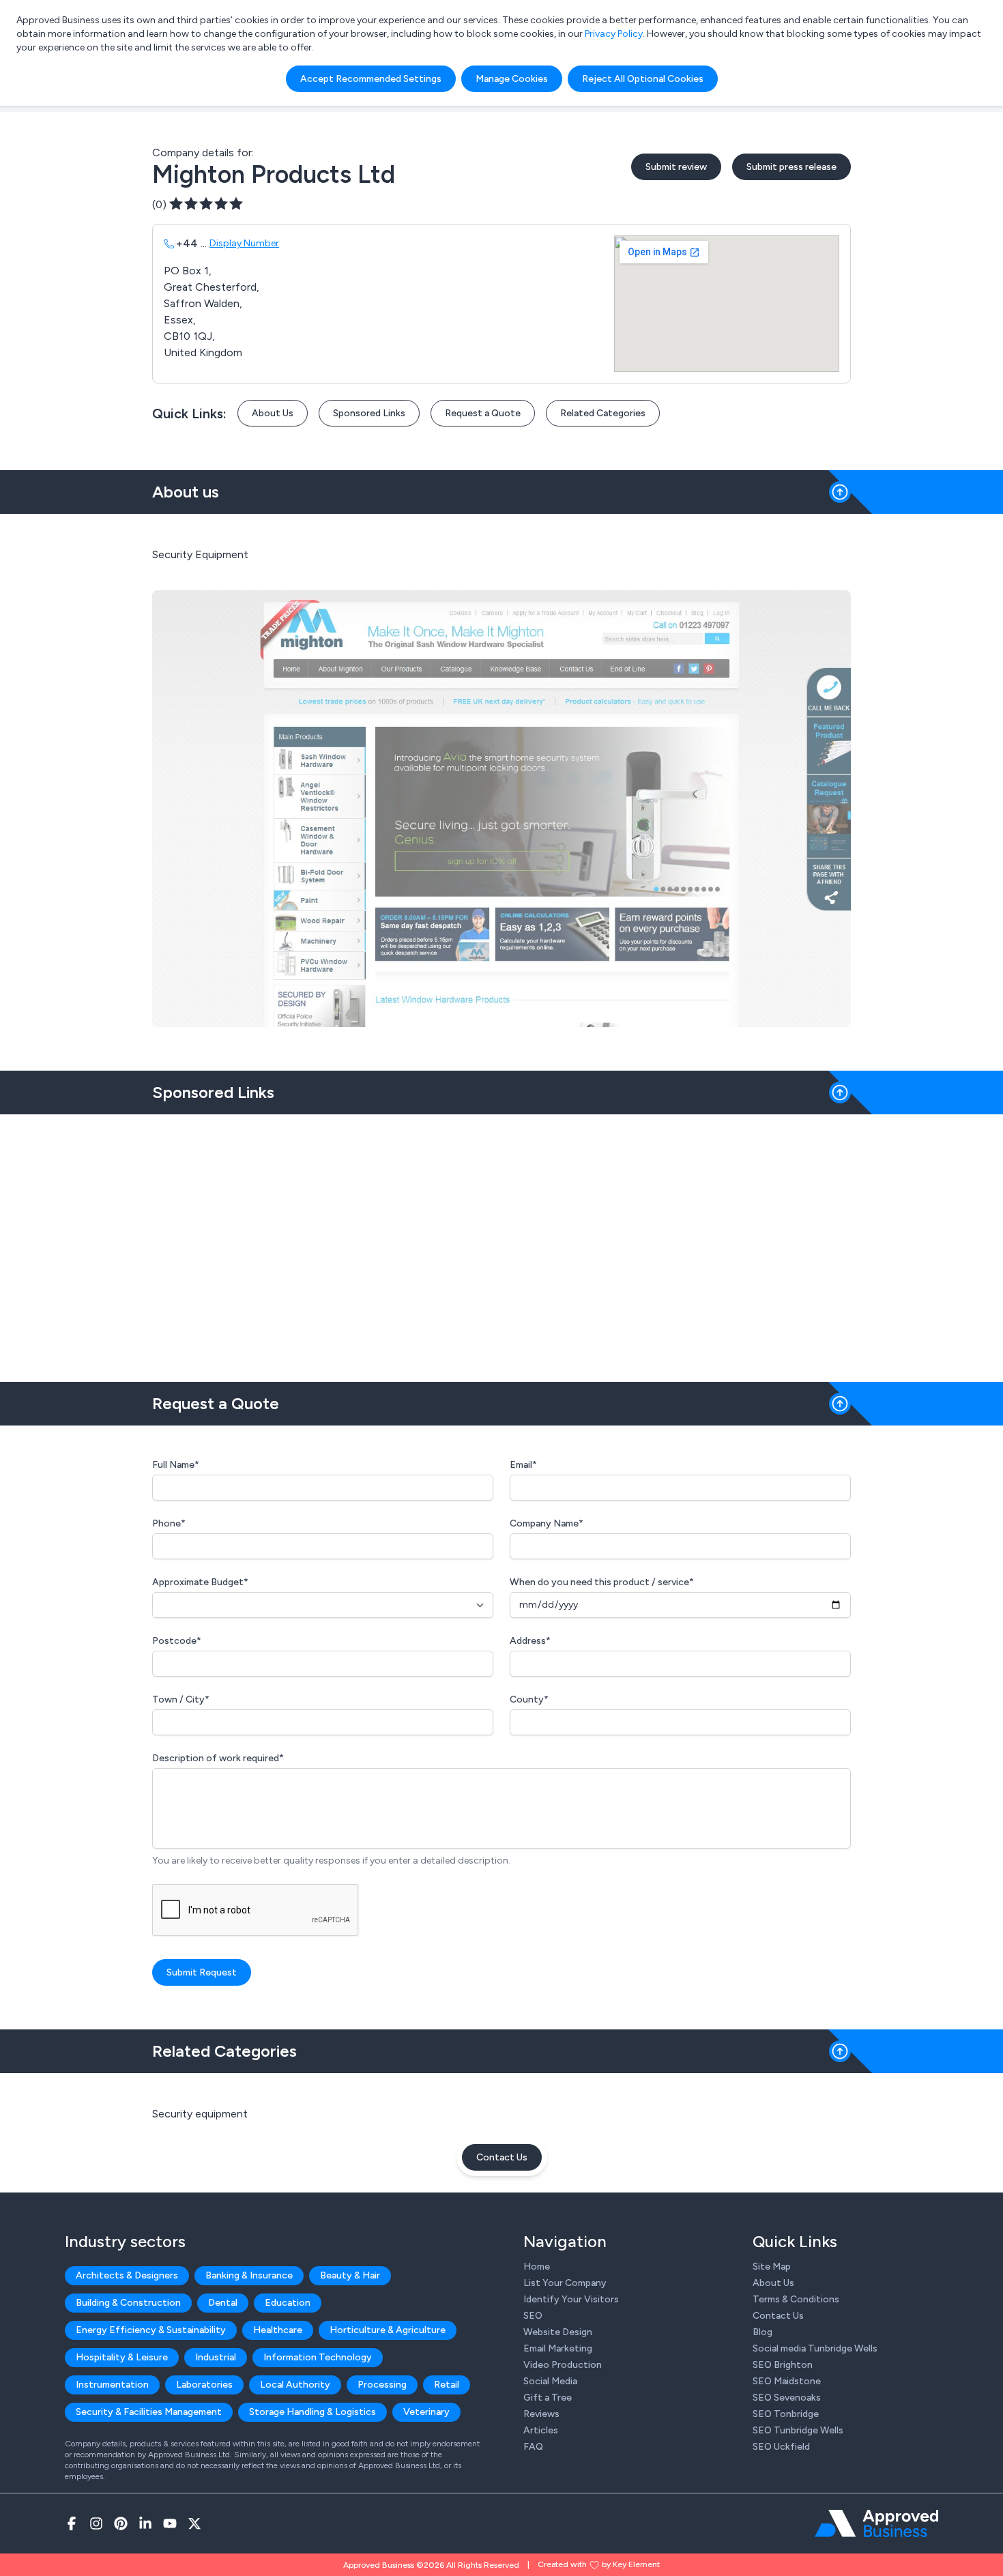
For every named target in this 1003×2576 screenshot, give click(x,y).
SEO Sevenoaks (787, 2398)
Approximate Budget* (200, 1582)
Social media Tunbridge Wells (815, 2348)
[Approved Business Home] (876, 2523)
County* (529, 1699)
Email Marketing (558, 2348)
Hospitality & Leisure (122, 2357)
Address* (530, 1641)
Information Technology (318, 2357)
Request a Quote (483, 413)
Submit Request (202, 1972)
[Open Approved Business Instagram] (96, 2523)
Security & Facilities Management (149, 2412)
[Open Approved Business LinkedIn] (145, 2523)
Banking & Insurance (249, 2275)
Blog (762, 2332)
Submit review (676, 167)
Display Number (244, 243)
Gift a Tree (548, 2398)
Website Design (558, 2332)
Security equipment (200, 2114)
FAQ (533, 2447)
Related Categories (603, 413)
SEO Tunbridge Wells (798, 2430)
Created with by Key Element (599, 2564)
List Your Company (565, 2283)
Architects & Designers (127, 2275)
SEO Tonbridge (786, 2414)
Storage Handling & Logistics (312, 2412)
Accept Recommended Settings (371, 79)
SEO (533, 2316)
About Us (273, 413)
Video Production (563, 2365)
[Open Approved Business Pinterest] (121, 2523)
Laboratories (204, 2385)
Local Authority (295, 2385)
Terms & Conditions (796, 2299)
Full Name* (176, 1465)
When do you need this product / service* (602, 1582)
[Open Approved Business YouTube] (170, 2523)
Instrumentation (112, 2385)
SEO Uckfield (781, 2447)
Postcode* (177, 1641)
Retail (447, 2385)
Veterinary (426, 2412)
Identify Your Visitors (571, 2299)
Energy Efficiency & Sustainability (151, 2330)
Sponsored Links (369, 413)
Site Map (772, 2267)
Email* (523, 1465)
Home (537, 2267)
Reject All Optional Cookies (643, 79)
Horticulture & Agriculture (388, 2330)
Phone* (169, 1523)
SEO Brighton (783, 2365)
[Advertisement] (501, 1243)
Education (288, 2303)
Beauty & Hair (350, 2275)
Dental (223, 2303)
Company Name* (547, 1523)
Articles (541, 2430)
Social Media (550, 2381)
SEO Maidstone (787, 2381)
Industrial (216, 2357)
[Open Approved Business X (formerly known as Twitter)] (194, 2523)
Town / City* (181, 1699)
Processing (382, 2385)
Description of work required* (218, 1758)
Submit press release (791, 167)
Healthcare (278, 2330)
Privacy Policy (614, 34)
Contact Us (502, 2157)
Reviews (541, 2414)
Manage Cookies (512, 79)
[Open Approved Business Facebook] (72, 2523)
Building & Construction (128, 2303)
